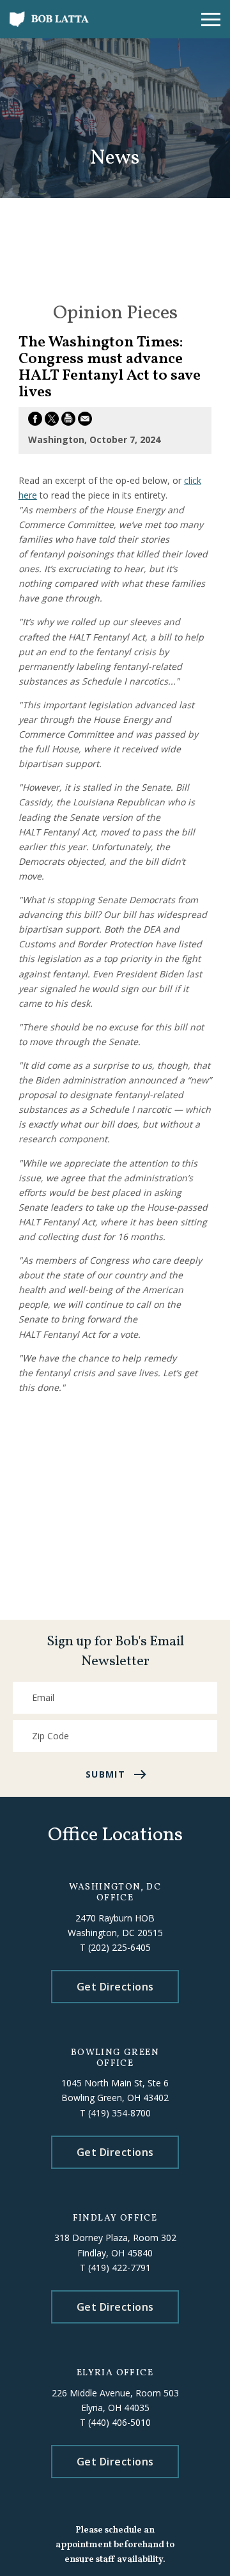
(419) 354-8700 (119, 2113)
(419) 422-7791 (119, 2268)
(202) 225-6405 (119, 1947)
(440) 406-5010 (119, 2422)
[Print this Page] (68, 421)
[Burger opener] (211, 19)
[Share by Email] (85, 421)
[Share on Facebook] (35, 421)
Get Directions (115, 1987)
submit (105, 1774)
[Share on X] (52, 421)
